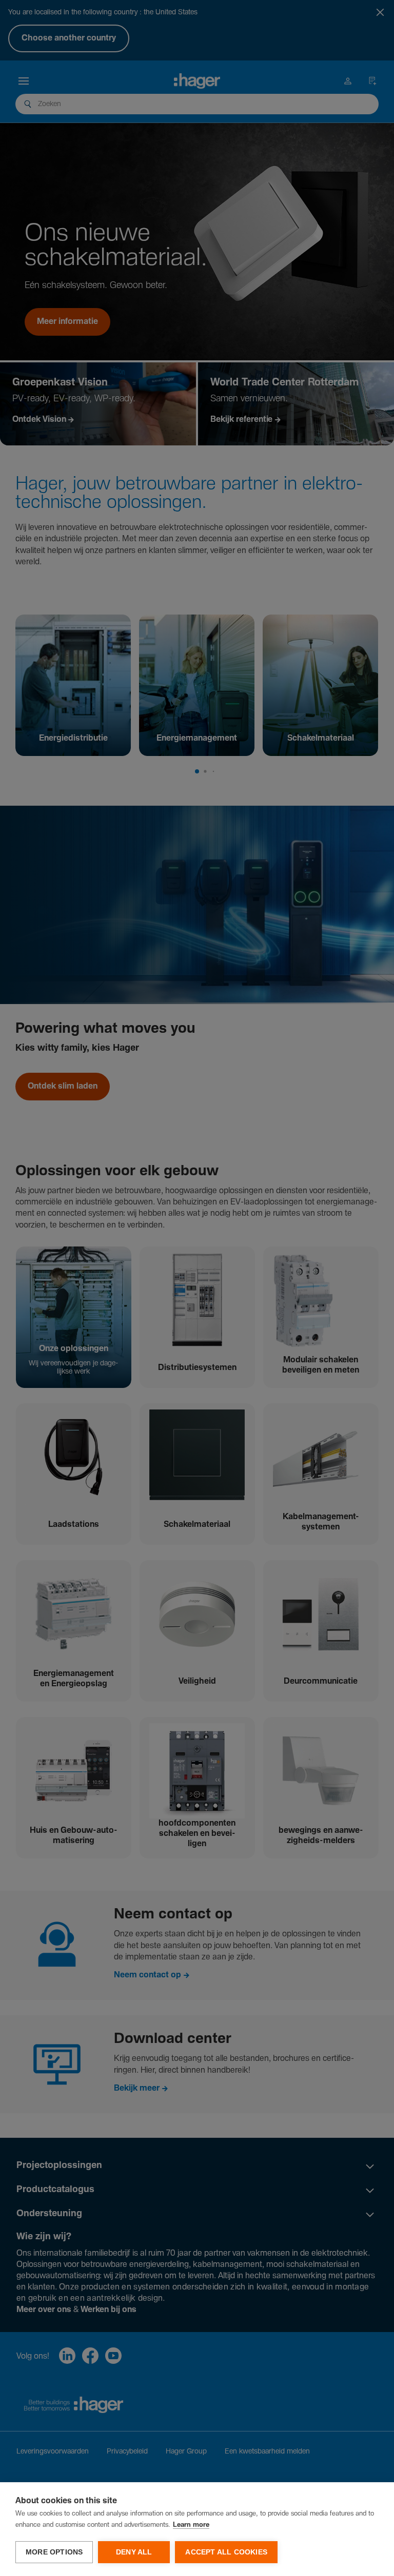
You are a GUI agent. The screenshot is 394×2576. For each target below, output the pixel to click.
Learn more (191, 2525)
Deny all (134, 2552)
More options (54, 2552)
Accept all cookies (226, 2552)
